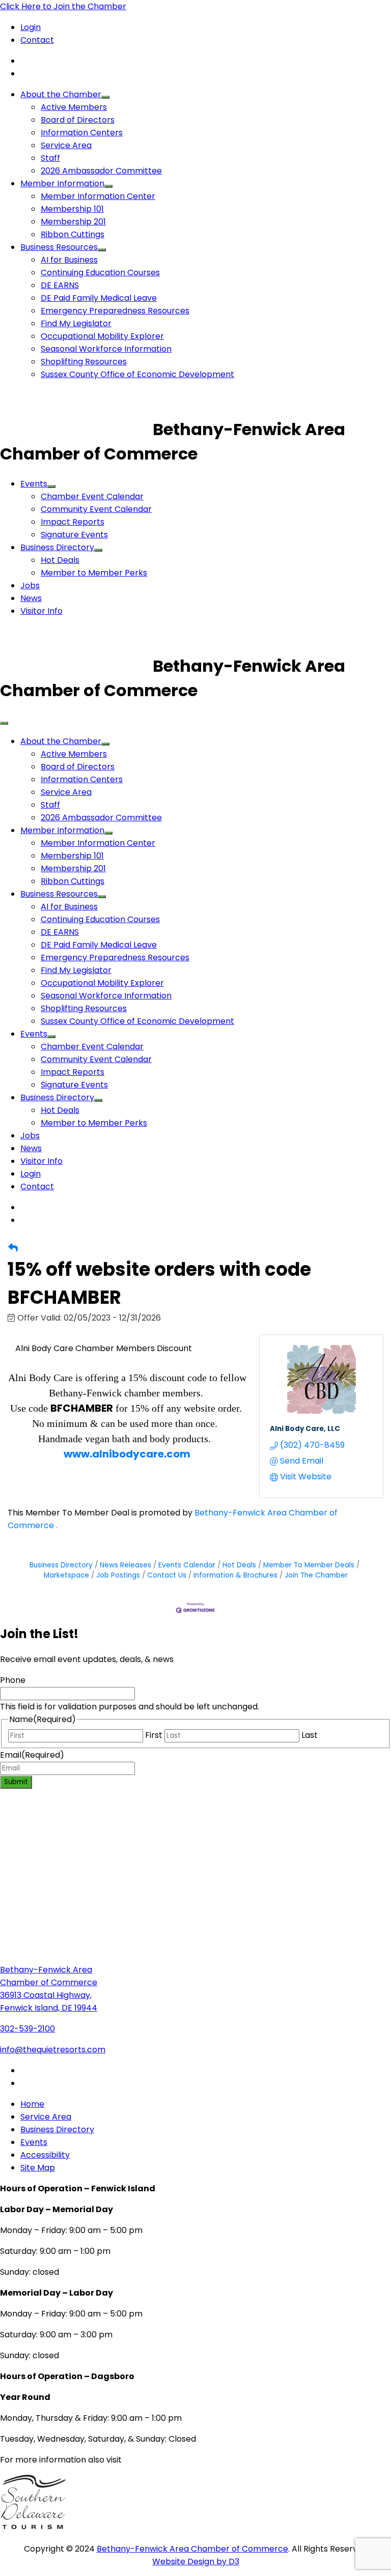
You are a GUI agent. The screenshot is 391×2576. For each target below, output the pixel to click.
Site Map (38, 2168)
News (31, 598)
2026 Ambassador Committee (101, 171)
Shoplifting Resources (84, 362)
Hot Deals (60, 560)
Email (32, 1755)
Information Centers (82, 133)
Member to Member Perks (94, 573)
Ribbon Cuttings (73, 234)
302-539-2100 (27, 2029)
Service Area (66, 145)
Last (310, 1735)
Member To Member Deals (309, 1565)
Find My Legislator (76, 323)
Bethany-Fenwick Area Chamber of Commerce (192, 2549)
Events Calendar (187, 1565)
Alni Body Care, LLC (305, 1429)
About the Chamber (61, 94)
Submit (16, 1782)
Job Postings (118, 1575)
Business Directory (57, 547)
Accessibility (45, 2155)
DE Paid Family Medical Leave (99, 298)
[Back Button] (13, 1248)
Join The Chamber (316, 1575)
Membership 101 (72, 209)
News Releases (125, 1565)
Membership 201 (73, 222)
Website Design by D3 (196, 2561)
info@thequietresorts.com (53, 2050)
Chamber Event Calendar (92, 496)
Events (34, 484)
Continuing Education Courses (100, 273)
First (154, 1735)
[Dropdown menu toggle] (105, 97)
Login (31, 27)
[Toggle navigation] (4, 723)
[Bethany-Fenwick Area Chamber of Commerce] (76, 429)
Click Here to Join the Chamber (63, 6)
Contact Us (167, 1575)
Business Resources (59, 247)
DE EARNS (60, 285)
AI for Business (69, 260)
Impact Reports (73, 522)
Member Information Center (98, 196)
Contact (37, 40)
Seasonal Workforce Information (106, 349)
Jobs (30, 585)
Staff (50, 158)
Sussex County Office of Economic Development (137, 374)
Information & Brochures (235, 1575)
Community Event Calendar (96, 509)
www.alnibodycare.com (127, 1454)
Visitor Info (41, 611)
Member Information (62, 183)
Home (32, 2104)
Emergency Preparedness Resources (115, 311)
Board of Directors (78, 120)
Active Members (74, 107)
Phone (13, 1680)
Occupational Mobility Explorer (102, 336)
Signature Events (74, 535)
